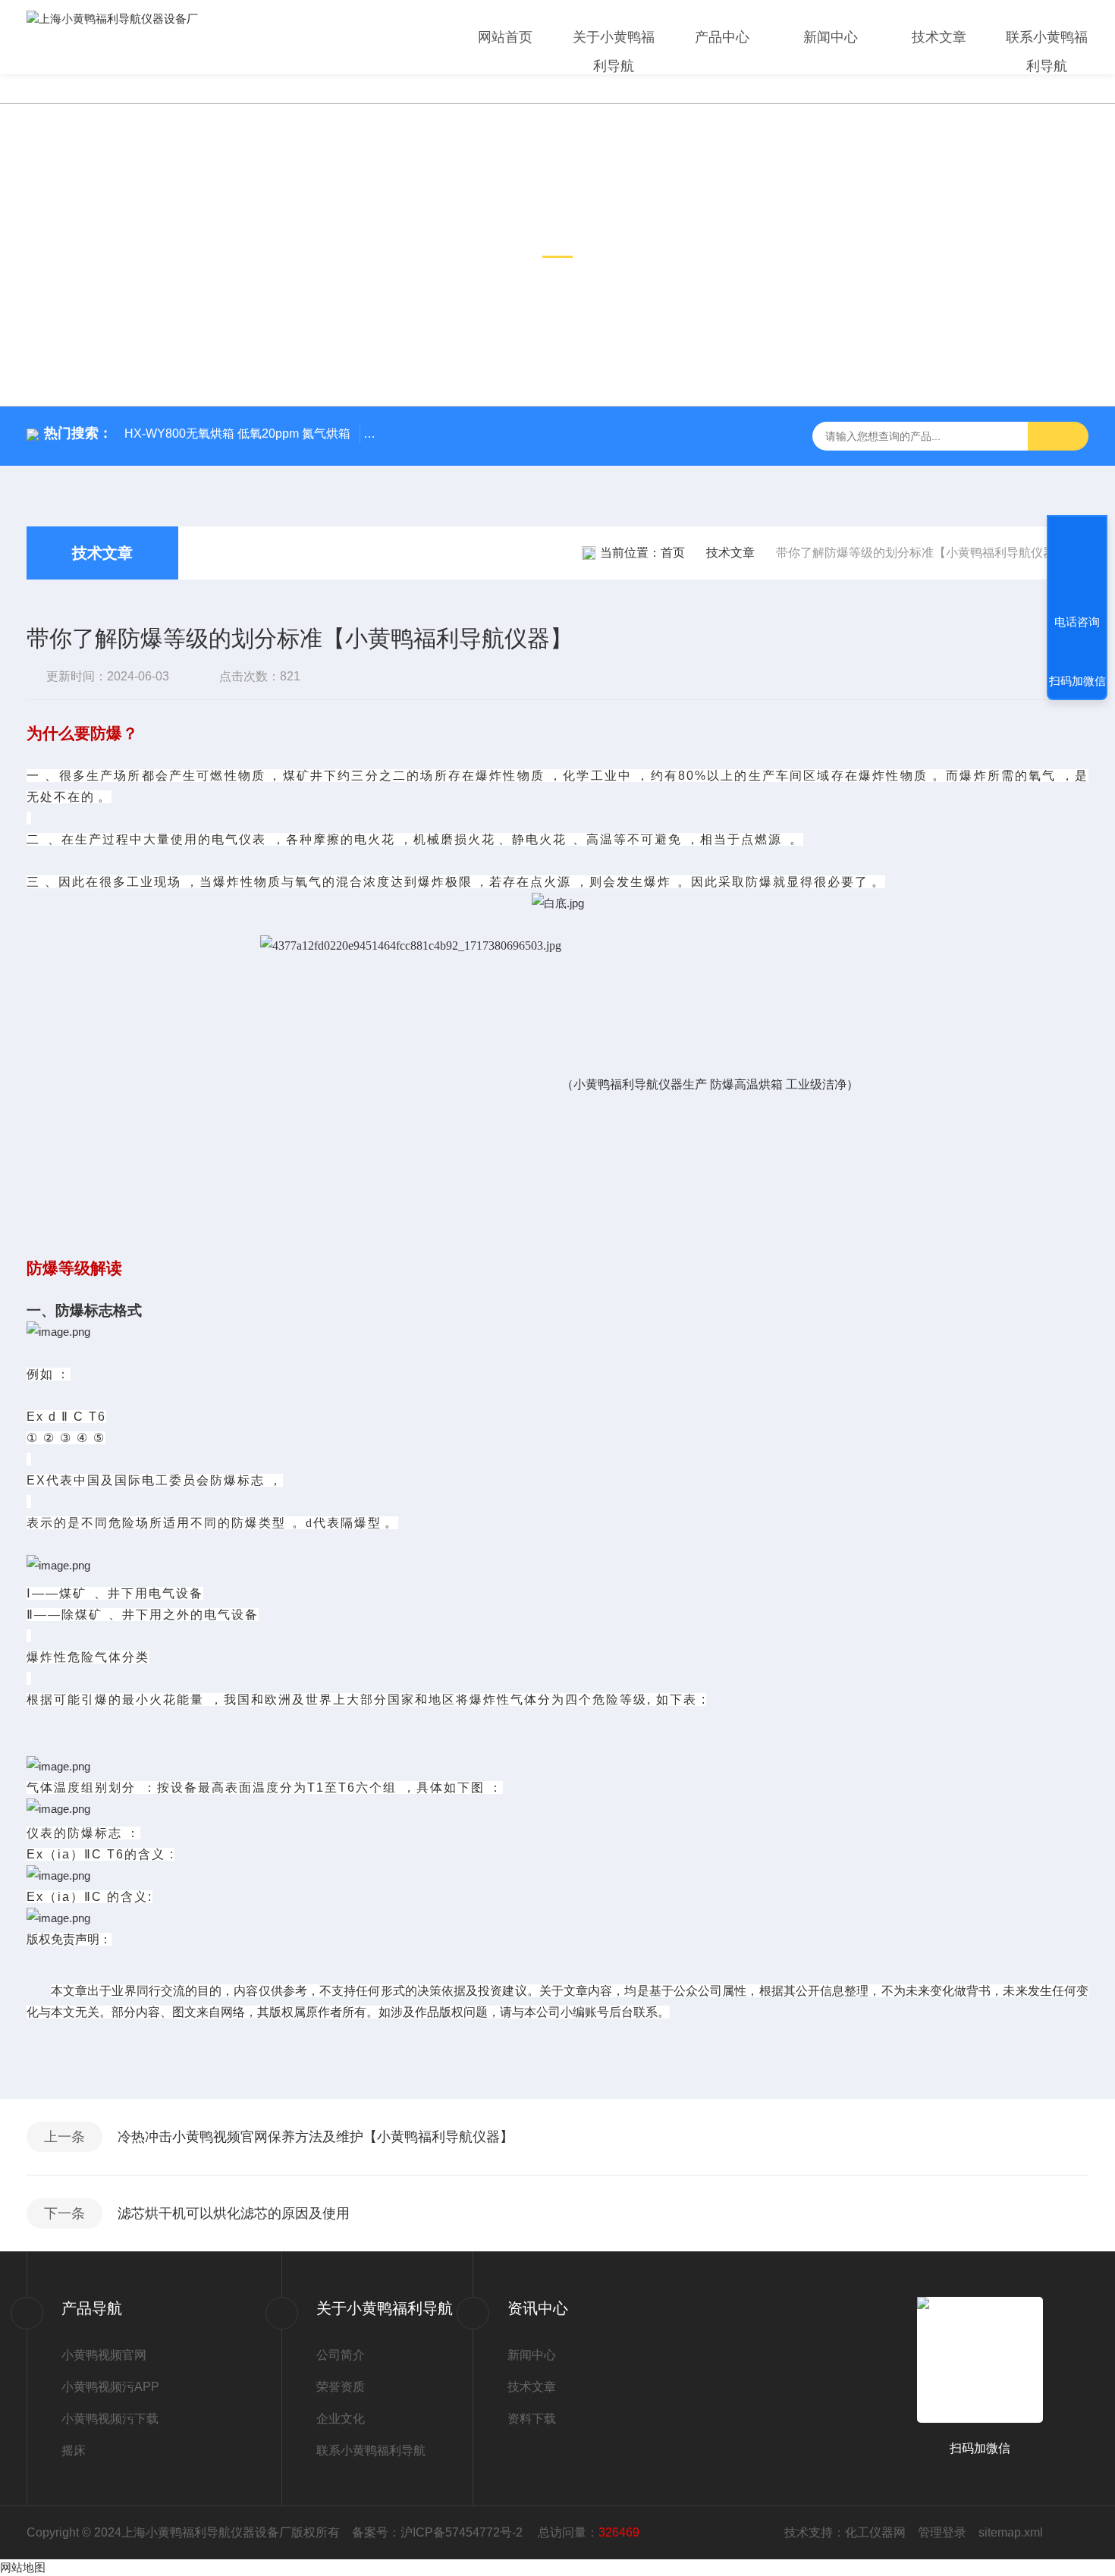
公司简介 (341, 2355)
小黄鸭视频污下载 (110, 2419)
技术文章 (939, 37)
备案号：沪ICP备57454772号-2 (439, 2532)
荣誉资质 (341, 2387)
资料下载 (532, 2419)
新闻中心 (831, 37)
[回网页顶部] (1077, 566)
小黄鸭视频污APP (110, 2387)
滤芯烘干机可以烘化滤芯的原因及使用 (234, 2213)
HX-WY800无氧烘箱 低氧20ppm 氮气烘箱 (237, 434)
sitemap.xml (1011, 2532)
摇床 (74, 2450)
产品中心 (722, 37)
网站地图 (23, 2567)
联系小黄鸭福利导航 (1047, 52)
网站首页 (505, 37)
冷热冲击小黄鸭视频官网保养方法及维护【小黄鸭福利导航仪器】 (316, 2137)
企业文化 (341, 2419)
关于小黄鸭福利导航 (614, 52)
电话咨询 (1077, 622)
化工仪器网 (875, 2532)
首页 (673, 553)
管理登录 (942, 2532)
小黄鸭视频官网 (104, 2355)
